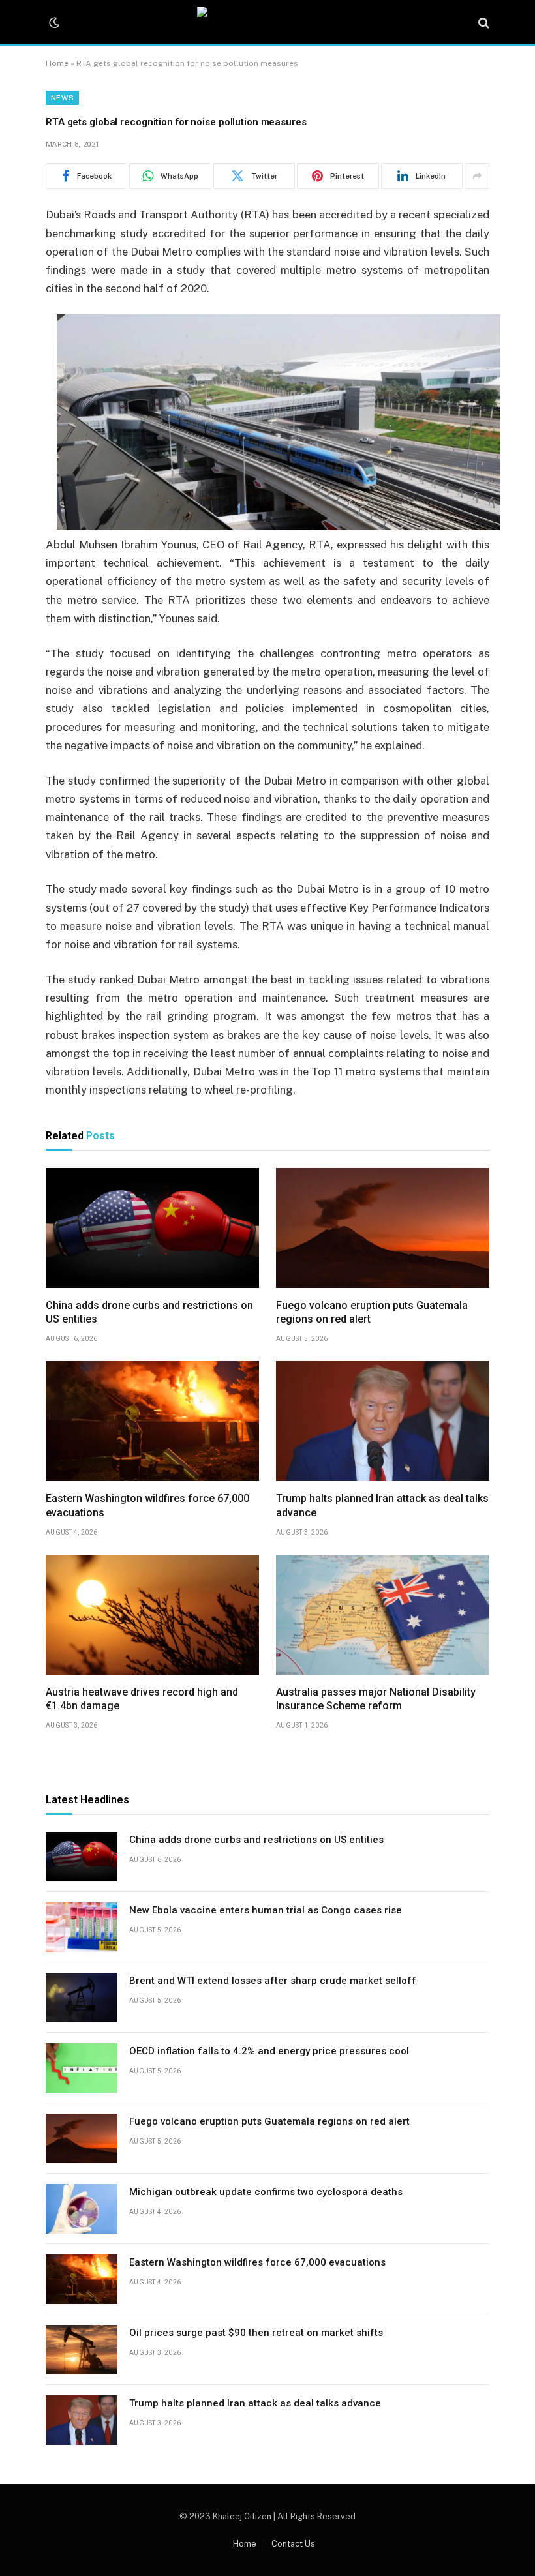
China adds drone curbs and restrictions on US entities (149, 1312)
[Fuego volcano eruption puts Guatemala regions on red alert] (383, 1228)
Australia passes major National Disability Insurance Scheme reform (376, 1699)
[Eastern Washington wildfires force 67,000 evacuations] (152, 1421)
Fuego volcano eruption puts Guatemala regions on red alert (372, 1312)
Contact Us (293, 2544)
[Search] (482, 23)
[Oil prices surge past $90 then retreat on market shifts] (82, 2350)
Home (57, 63)
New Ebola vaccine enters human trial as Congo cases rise (266, 1910)
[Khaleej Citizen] (267, 23)
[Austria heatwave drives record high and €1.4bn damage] (152, 1615)
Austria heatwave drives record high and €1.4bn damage (142, 1699)
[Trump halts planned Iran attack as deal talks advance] (383, 1421)
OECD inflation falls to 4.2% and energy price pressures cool (269, 2051)
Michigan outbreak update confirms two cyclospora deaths (266, 2192)
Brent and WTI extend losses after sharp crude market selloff (273, 1981)
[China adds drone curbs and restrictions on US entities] (152, 1228)
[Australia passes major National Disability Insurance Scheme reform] (383, 1615)
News (62, 98)
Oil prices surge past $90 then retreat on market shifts (256, 2333)
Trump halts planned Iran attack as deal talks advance (382, 1505)
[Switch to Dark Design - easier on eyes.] (53, 23)
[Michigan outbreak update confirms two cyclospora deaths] (82, 2209)
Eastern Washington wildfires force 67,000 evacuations (147, 1505)
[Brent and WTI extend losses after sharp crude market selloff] (82, 1998)
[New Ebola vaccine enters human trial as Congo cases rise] (82, 1927)
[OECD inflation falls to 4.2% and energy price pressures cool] (82, 2068)
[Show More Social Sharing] (477, 176)
